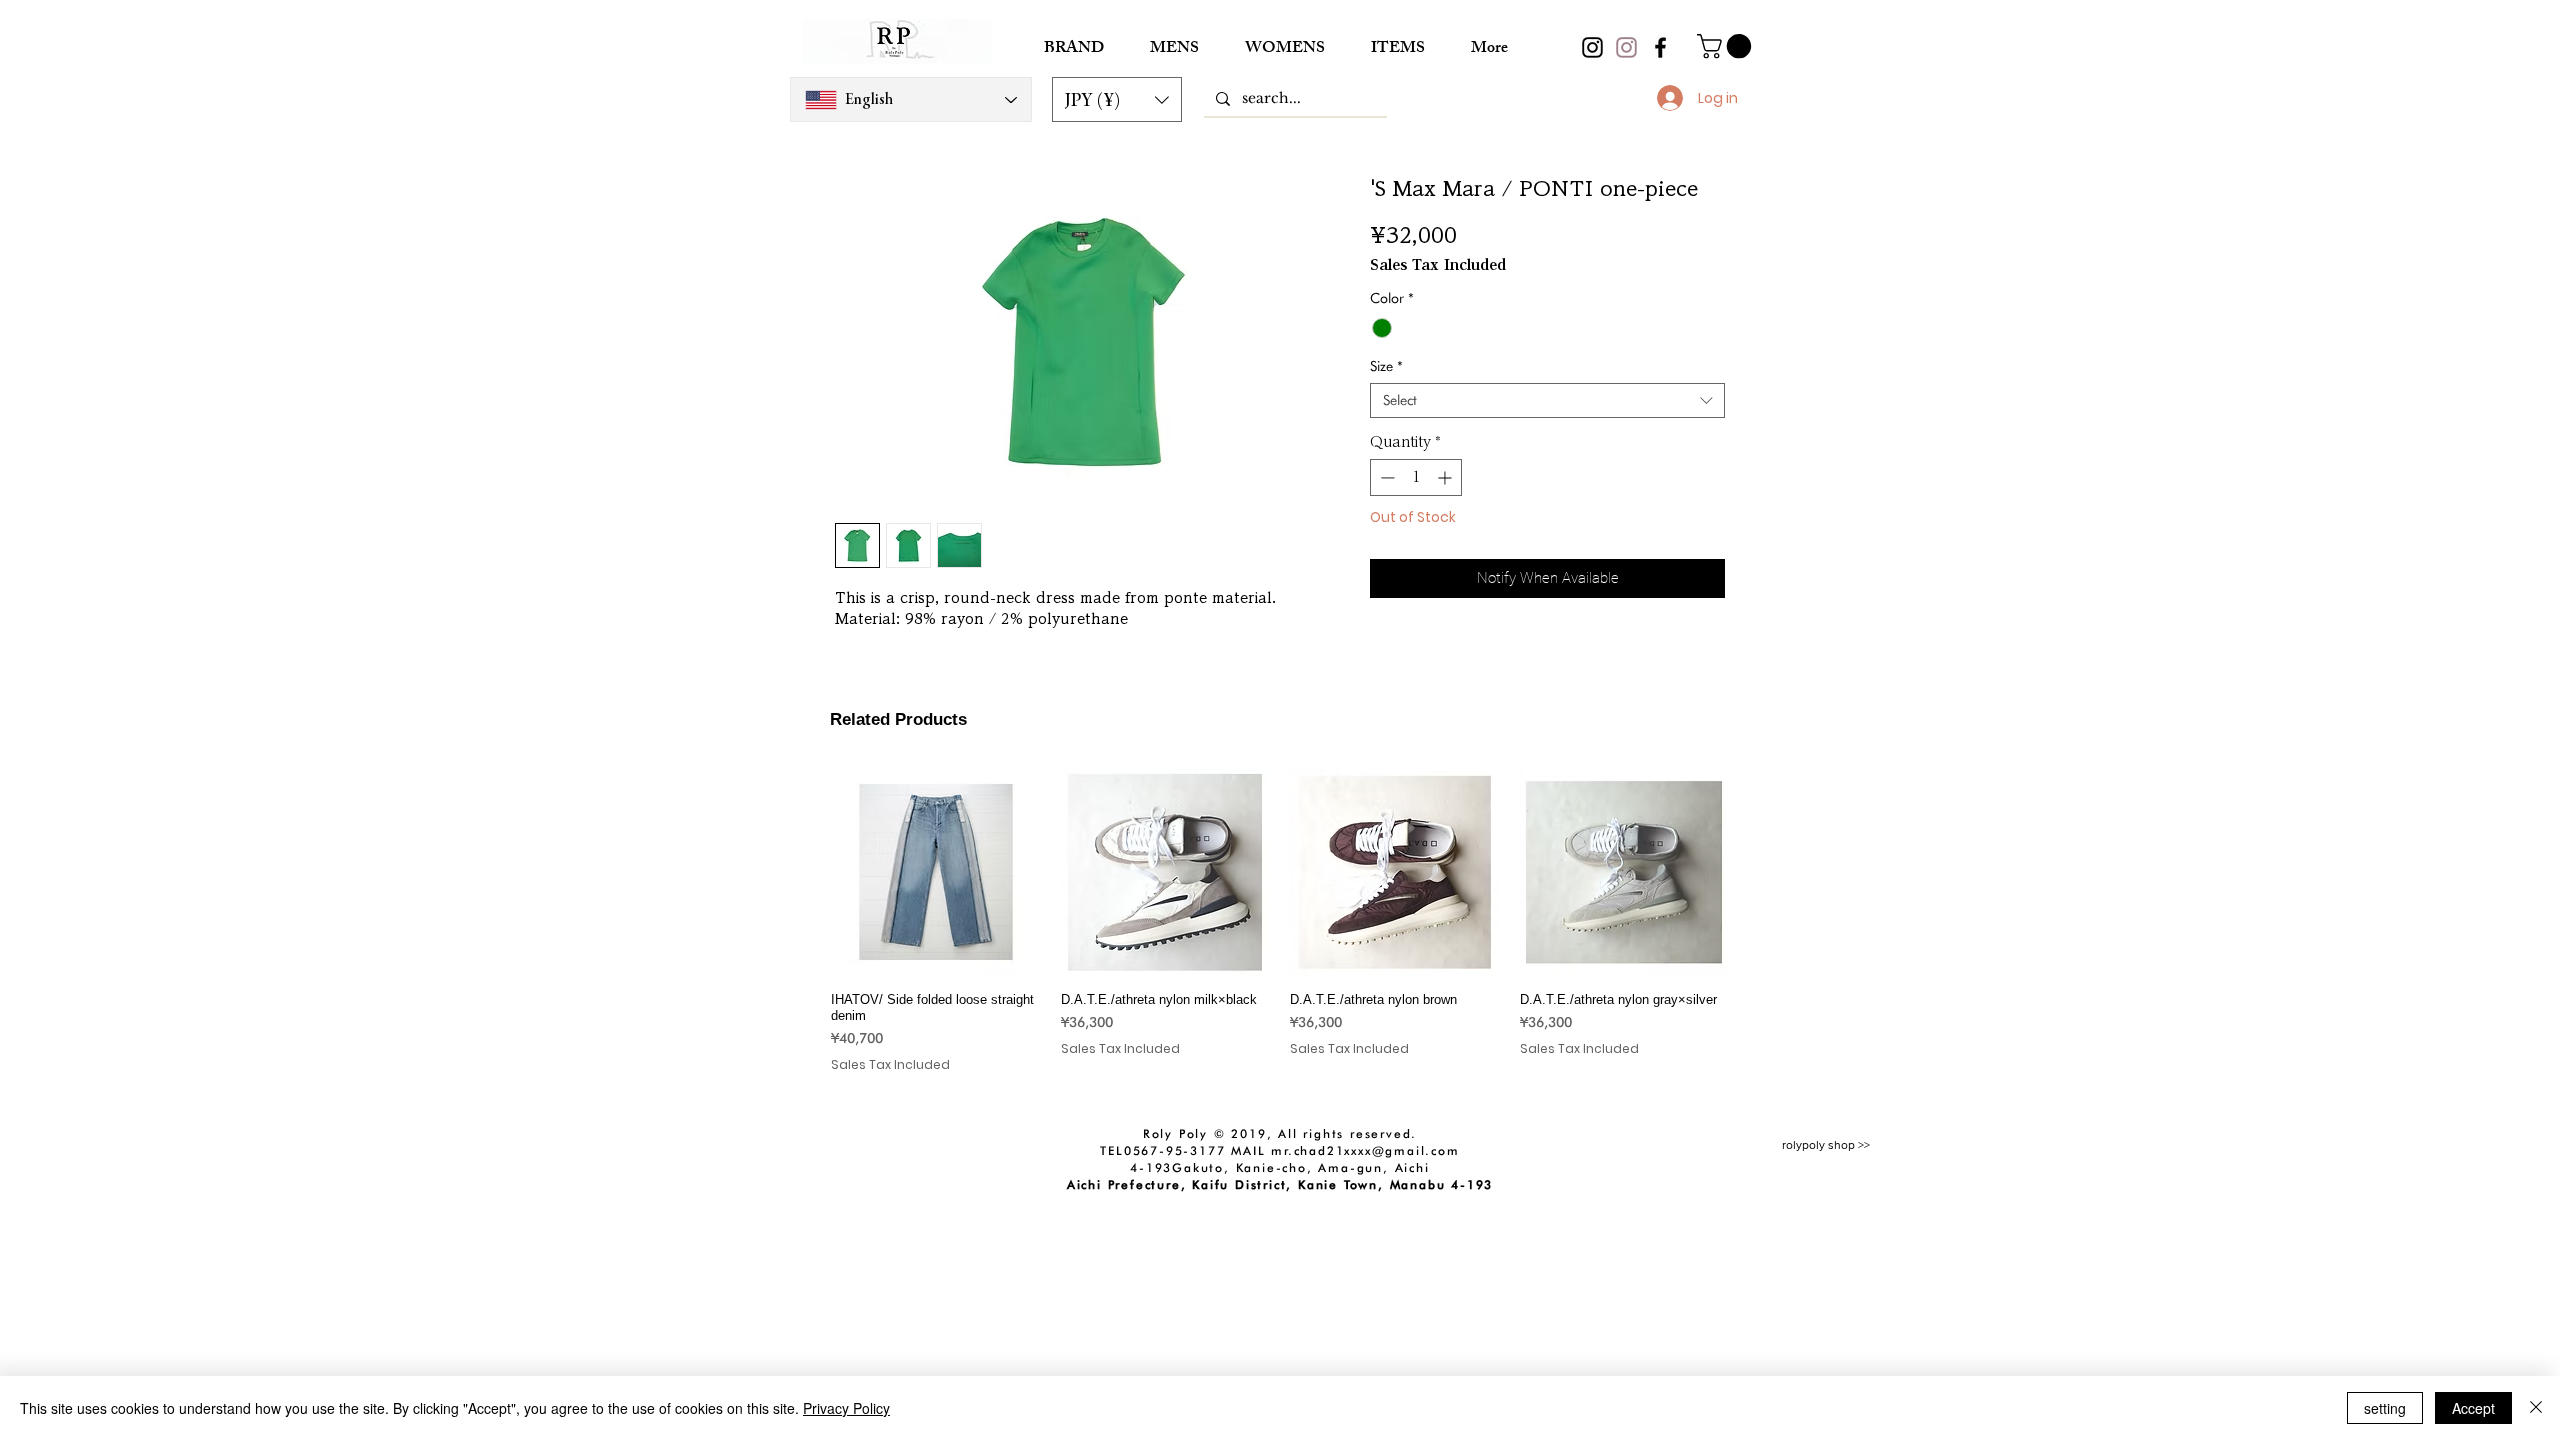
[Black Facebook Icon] (1660, 47)
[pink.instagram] (1626, 47)
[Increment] (1446, 477)
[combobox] (1547, 400)
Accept (2473, 1408)
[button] (1117, 99)
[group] (1280, 928)
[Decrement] (1385, 477)
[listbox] (1117, 99)
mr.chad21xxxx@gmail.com (1365, 1150)
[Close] (2536, 1408)
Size (1386, 366)
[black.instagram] (1592, 47)
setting (2385, 1408)
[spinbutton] (1416, 477)
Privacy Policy (846, 1408)
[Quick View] (936, 872)
